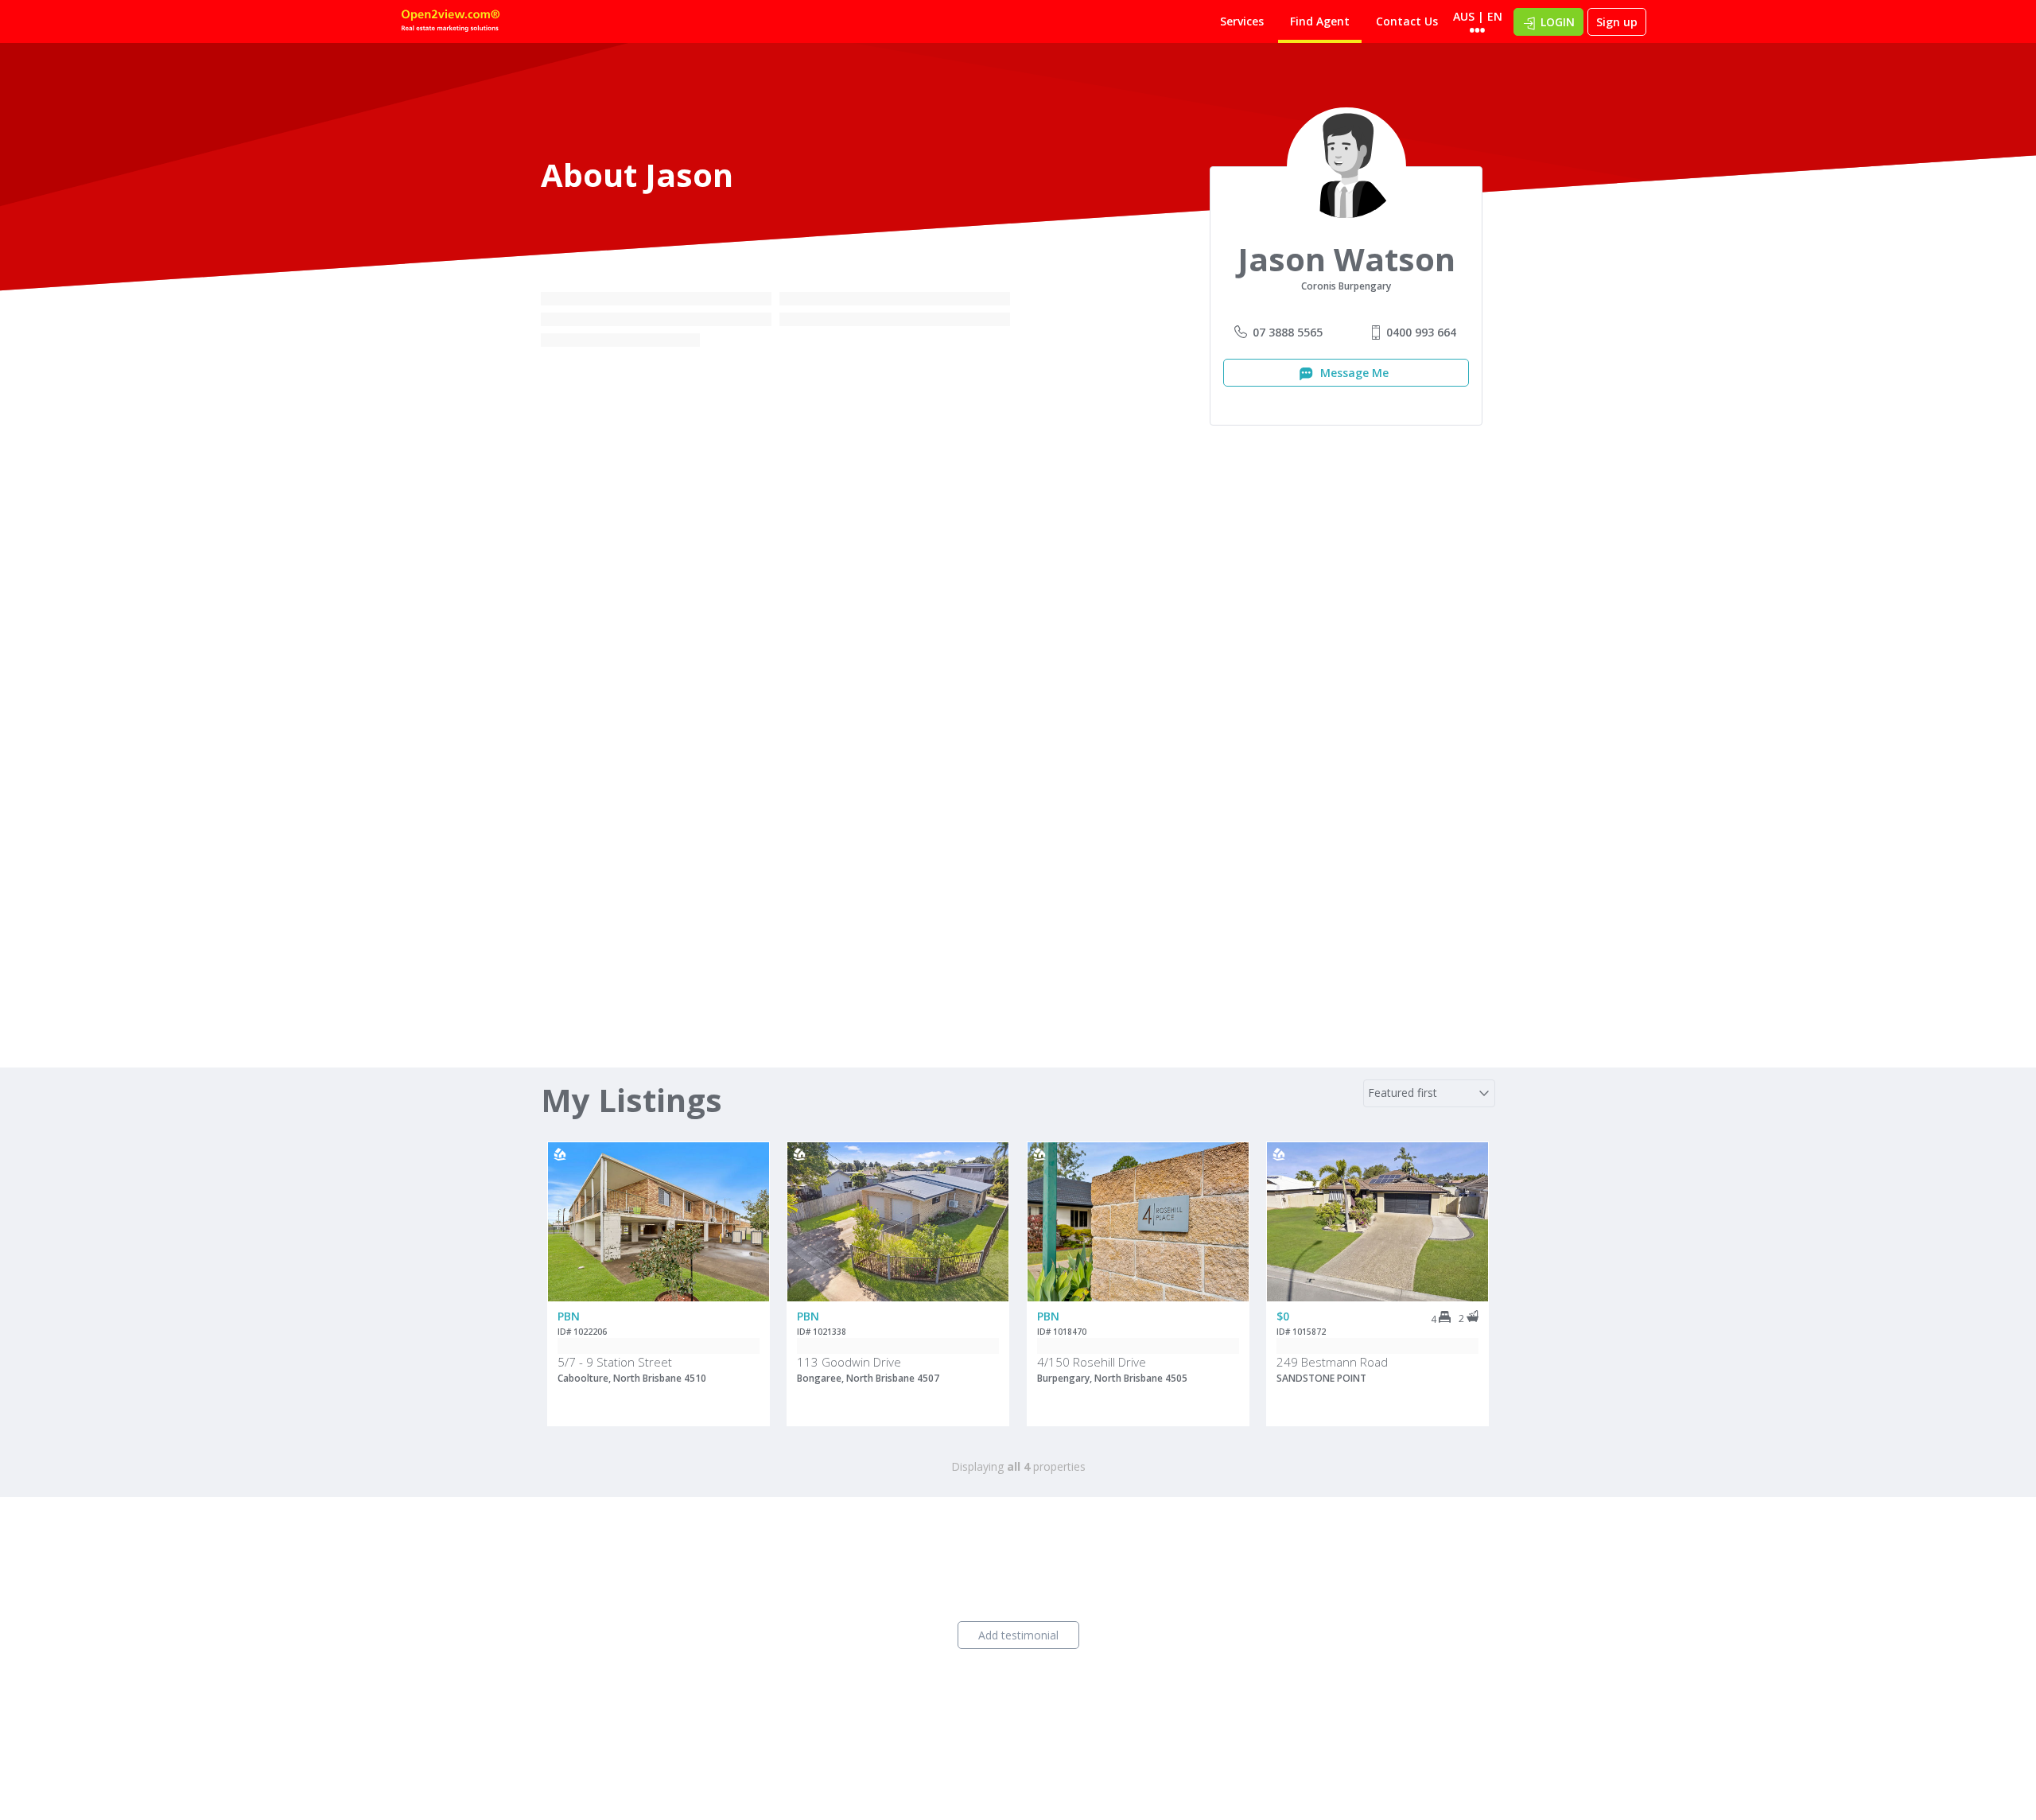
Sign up (1617, 22)
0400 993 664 (1421, 332)
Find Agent (1320, 21)
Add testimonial (1018, 1635)
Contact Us (1407, 21)
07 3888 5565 (1288, 332)
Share (746, 1206)
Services (1242, 21)
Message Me (1353, 373)
